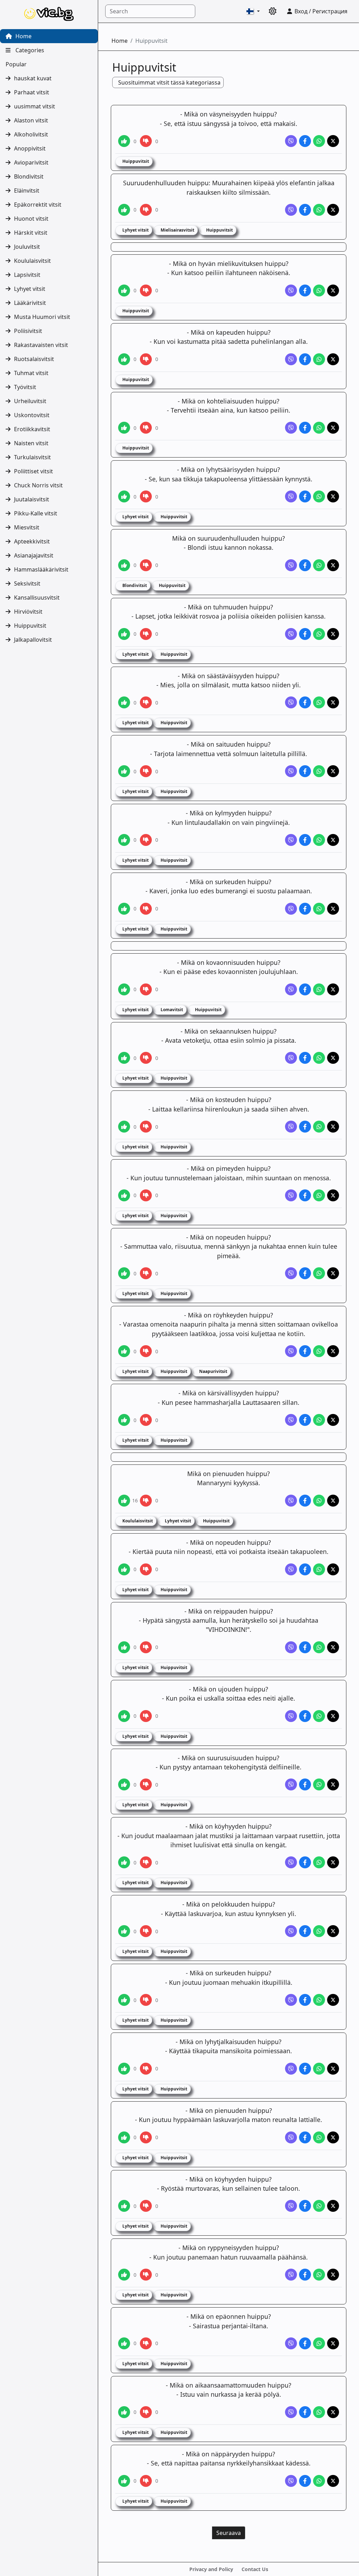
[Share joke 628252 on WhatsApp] (319, 2275)
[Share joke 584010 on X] (333, 1195)
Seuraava (229, 2533)
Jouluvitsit (27, 247)
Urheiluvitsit (30, 401)
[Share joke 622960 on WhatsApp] (319, 1931)
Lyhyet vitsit (30, 289)
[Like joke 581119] (124, 989)
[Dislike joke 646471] (146, 565)
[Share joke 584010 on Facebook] (305, 1195)
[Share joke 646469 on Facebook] (305, 428)
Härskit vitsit (31, 233)
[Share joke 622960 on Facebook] (305, 1931)
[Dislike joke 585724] (146, 1351)
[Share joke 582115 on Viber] (291, 1058)
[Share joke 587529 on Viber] (291, 1501)
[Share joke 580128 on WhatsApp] (319, 909)
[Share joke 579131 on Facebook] (305, 840)
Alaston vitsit (31, 120)
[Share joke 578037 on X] (333, 771)
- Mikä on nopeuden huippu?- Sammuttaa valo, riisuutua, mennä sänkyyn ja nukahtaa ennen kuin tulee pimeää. (229, 1246)
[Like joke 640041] (124, 2412)
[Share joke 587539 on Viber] (291, 1569)
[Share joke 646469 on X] (333, 428)
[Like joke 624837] (124, 2069)
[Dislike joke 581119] (146, 989)
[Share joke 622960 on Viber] (291, 1931)
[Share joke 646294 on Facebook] (305, 359)
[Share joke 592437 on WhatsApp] (319, 1784)
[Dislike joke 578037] (146, 771)
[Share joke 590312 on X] (333, 1716)
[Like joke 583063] (124, 1127)
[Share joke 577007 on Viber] (291, 702)
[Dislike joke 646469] (146, 428)
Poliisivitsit (28, 331)
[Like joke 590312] (124, 1716)
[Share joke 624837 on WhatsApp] (319, 2069)
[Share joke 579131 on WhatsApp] (319, 840)
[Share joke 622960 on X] (333, 1931)
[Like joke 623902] (124, 2000)
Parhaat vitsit (32, 92)
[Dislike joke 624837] (146, 2069)
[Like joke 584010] (124, 1195)
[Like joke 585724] (124, 1351)
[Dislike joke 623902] (146, 2000)
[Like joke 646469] (124, 428)
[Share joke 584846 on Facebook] (305, 1273)
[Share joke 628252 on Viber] (291, 2275)
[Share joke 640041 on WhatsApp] (319, 2412)
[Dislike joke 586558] (146, 1420)
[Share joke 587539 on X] (333, 1569)
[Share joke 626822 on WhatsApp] (319, 2206)
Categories (29, 50)
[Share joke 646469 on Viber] (291, 428)
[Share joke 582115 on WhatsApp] (319, 1058)
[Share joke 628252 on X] (333, 2275)
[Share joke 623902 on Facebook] (305, 2000)
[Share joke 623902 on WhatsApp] (319, 2000)
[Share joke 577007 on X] (333, 702)
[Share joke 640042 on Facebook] (305, 2481)
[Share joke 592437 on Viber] (291, 1784)
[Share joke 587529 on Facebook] (305, 1501)
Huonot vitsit (31, 219)
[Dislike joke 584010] (146, 1195)
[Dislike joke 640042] (146, 2481)
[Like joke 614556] (124, 1862)
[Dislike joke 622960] (146, 1931)
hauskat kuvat (33, 78)
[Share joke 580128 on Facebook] (305, 909)
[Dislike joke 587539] (146, 1569)
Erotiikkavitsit (32, 429)
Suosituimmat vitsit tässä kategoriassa (169, 82)
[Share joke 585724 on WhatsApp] (319, 1351)
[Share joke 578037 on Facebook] (305, 771)
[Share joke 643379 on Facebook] (305, 141)
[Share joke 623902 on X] (333, 2000)
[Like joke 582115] (124, 1058)
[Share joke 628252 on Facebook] (305, 2275)
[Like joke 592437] (124, 1784)
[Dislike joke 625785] (146, 2137)
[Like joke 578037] (124, 771)
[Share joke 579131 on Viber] (291, 840)
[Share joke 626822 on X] (333, 2206)
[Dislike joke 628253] (146, 2343)
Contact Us (255, 2569)
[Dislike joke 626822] (146, 2206)
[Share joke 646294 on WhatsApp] (319, 359)
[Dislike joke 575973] (146, 634)
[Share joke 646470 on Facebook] (305, 496)
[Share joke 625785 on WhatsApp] (319, 2137)
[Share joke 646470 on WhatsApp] (319, 496)
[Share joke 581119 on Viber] (291, 989)
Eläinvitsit (27, 191)
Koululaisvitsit (32, 261)
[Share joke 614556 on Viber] (291, 1862)
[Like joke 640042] (124, 2481)
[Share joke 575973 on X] (333, 634)
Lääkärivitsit (30, 303)
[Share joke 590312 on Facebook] (305, 1716)
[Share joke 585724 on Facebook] (305, 1351)
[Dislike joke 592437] (146, 1784)
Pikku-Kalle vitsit (36, 513)
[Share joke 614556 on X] (333, 1862)
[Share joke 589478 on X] (333, 1647)
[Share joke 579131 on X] (333, 840)
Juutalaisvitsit (32, 499)
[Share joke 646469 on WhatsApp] (319, 428)
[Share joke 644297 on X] (333, 210)
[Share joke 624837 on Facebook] (305, 2069)
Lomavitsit (171, 1010)
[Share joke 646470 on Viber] (291, 496)
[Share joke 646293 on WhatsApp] (319, 291)
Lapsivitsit (27, 275)
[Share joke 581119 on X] (333, 989)
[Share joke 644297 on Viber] (291, 210)
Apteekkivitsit (32, 541)
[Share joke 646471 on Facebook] (305, 565)
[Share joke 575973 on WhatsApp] (319, 634)
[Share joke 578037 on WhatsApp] (319, 771)
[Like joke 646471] (124, 565)
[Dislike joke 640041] (146, 2412)
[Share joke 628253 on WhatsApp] (319, 2343)
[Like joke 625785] (124, 2137)
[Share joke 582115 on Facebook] (305, 1058)
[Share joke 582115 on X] (333, 1058)
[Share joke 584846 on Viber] (291, 1273)
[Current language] (253, 11)
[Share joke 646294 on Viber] (291, 359)
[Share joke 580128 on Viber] (291, 909)
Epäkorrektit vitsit (38, 205)
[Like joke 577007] (124, 702)
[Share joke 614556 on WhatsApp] (319, 1862)
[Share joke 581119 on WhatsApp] (319, 989)
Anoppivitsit (30, 148)
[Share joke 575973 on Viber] (291, 634)
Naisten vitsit (31, 443)
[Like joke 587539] (124, 1569)
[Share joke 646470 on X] (333, 496)
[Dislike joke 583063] (146, 1127)
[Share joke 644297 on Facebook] (305, 210)
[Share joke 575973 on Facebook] (305, 634)
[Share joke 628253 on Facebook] (305, 2343)
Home (23, 36)
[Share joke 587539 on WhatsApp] (319, 1569)
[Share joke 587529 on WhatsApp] (319, 1501)
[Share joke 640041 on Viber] (291, 2412)
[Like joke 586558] (124, 1420)
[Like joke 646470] (124, 496)
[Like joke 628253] (124, 2343)
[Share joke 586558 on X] (333, 1420)
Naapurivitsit (213, 1371)
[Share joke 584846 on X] (333, 1273)
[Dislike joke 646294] (146, 359)
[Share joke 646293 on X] (333, 291)
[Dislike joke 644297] (146, 210)
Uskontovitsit (32, 415)
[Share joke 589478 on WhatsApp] (319, 1647)
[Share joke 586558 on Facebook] (305, 1420)
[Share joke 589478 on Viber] (291, 1647)
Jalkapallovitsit (33, 640)
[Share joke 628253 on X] (333, 2343)
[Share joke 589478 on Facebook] (305, 1647)
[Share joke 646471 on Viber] (291, 565)
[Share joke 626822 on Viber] (291, 2206)
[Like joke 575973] (124, 634)
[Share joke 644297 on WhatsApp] (319, 210)
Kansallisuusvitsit (37, 598)
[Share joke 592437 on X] (333, 1784)
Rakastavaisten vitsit (41, 345)
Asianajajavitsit (34, 555)
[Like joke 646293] (124, 291)
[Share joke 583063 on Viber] (291, 1127)
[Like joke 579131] (124, 840)
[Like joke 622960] (124, 1931)
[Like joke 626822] (124, 2206)
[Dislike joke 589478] (146, 1647)
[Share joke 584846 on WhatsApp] (319, 1273)
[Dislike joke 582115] (146, 1058)
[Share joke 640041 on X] (333, 2412)
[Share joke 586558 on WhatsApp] (319, 1420)
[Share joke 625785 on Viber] (291, 2137)
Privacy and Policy (211, 2569)
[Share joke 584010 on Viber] (291, 1195)
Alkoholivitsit (31, 134)
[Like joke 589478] (124, 1647)
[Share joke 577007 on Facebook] (305, 702)
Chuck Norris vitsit (38, 485)
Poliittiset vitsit (33, 471)
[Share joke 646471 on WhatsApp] (319, 565)
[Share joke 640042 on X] (333, 2481)
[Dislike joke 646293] (146, 291)
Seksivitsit (27, 583)
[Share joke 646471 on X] (333, 565)
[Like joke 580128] (124, 909)
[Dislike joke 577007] (146, 702)
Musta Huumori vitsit (42, 317)
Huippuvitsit (30, 626)
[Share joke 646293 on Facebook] (305, 291)
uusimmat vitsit (35, 106)
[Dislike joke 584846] (146, 1273)
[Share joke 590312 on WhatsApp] (319, 1716)
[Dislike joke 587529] (146, 1501)
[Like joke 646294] (124, 359)
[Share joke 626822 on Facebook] (305, 2206)
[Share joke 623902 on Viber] (291, 2000)
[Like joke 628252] (124, 2275)
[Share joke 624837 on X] (333, 2069)
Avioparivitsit (31, 162)
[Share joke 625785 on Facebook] (305, 2137)
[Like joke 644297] (124, 210)
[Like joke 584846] (124, 1273)
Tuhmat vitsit (31, 373)
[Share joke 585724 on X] (333, 1351)
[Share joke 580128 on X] (333, 909)
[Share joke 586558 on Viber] (291, 1420)
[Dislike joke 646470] (146, 496)
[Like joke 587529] (124, 1501)
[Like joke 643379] (124, 141)
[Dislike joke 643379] (146, 141)
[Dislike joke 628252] (146, 2275)
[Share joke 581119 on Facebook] (305, 989)
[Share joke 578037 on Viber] (291, 771)
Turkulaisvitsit (32, 457)
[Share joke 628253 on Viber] (291, 2343)
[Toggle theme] (273, 11)
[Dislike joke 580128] (146, 909)
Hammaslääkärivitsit (41, 569)
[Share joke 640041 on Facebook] (305, 2412)
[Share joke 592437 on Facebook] (305, 1784)
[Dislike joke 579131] (146, 840)
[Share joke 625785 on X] (333, 2137)
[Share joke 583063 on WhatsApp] (319, 1127)
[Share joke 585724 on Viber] (291, 1351)
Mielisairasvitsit (177, 230)
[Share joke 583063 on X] (333, 1127)
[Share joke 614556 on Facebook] (305, 1862)
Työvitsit (25, 387)
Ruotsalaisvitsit (34, 359)
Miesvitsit (27, 527)
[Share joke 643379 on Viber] (291, 141)
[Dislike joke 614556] (146, 1862)
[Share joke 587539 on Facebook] (305, 1569)
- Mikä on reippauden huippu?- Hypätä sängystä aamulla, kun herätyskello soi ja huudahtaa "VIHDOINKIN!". (229, 1620)
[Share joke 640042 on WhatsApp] (319, 2481)
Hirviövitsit (28, 612)
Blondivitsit (29, 176)
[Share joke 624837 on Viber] (291, 2069)
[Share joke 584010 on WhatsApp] (319, 1195)
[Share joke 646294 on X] (333, 359)
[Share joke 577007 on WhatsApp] (319, 702)
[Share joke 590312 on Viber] (291, 1716)
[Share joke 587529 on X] (333, 1501)
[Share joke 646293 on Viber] (291, 291)
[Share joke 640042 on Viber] (291, 2481)
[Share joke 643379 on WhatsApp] (319, 141)
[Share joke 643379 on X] (333, 141)
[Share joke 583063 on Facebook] (305, 1127)
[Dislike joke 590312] (146, 1716)
